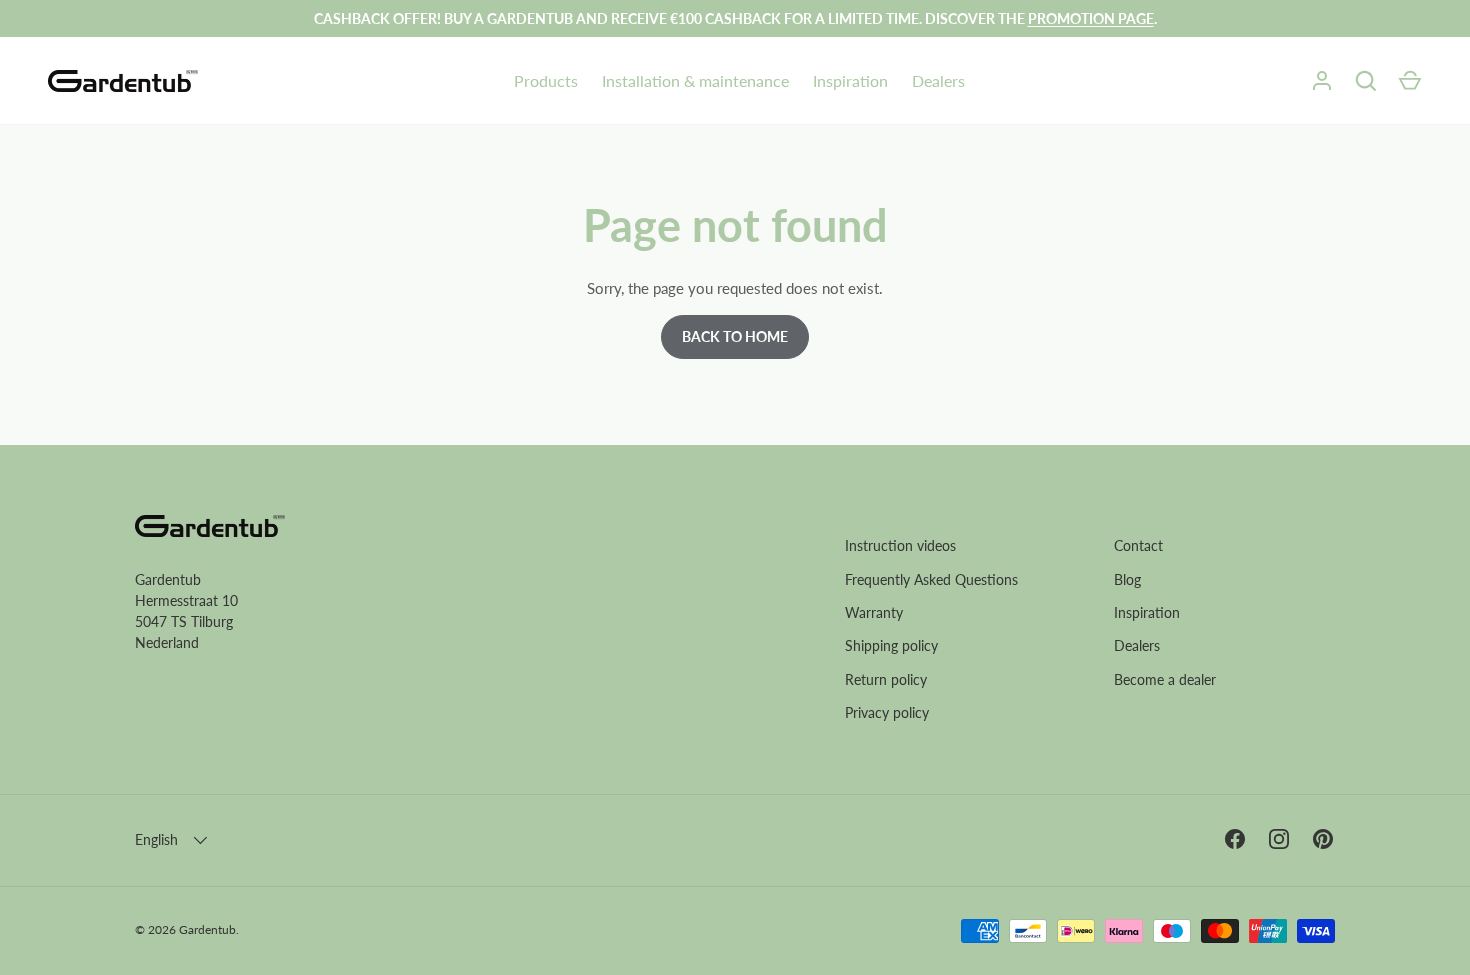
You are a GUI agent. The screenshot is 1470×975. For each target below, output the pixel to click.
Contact (1138, 545)
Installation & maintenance (695, 80)
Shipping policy (891, 645)
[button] (1410, 81)
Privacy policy (887, 712)
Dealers (938, 80)
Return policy (886, 679)
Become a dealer (1165, 679)
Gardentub (207, 929)
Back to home (735, 336)
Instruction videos (900, 545)
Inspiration (850, 80)
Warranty (874, 612)
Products (546, 80)
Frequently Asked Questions (931, 579)
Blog (1127, 579)
